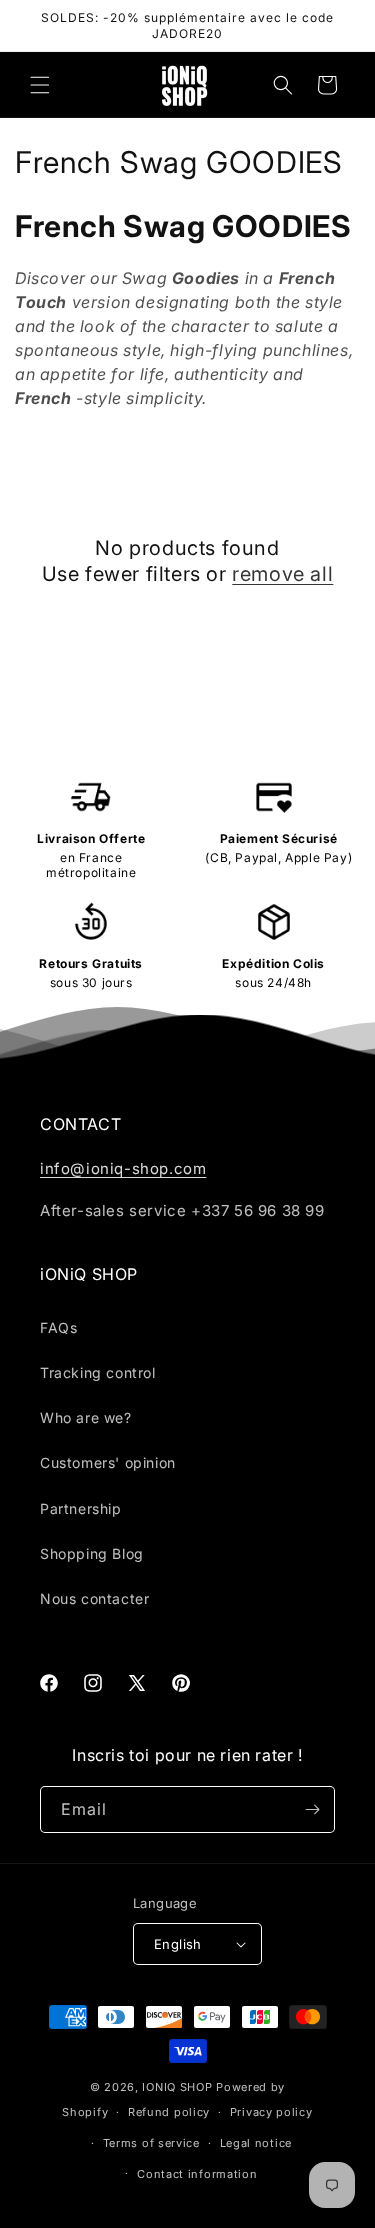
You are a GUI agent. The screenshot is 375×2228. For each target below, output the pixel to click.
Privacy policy (271, 2112)
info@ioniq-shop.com (123, 1168)
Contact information (197, 2174)
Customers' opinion (108, 1462)
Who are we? (86, 1417)
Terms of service (151, 2143)
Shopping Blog (92, 1553)
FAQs (58, 1327)
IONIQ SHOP (177, 2087)
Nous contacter (94, 1598)
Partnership (81, 1508)
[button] (40, 85)
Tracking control (98, 1372)
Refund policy (169, 2112)
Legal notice (256, 2143)
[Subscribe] (312, 1809)
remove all (282, 574)
